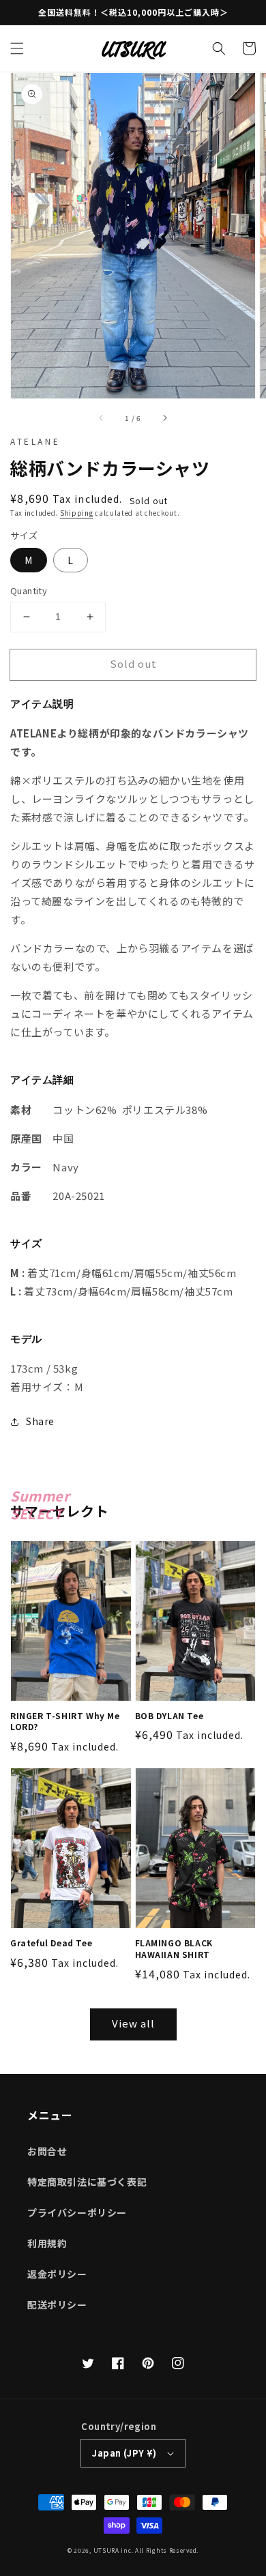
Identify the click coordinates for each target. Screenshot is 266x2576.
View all (133, 2023)
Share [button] (40, 1421)
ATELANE (35, 441)
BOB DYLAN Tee (169, 1716)
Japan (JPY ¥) (124, 2453)
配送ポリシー (57, 2304)
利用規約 (47, 2243)
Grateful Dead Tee (51, 1943)
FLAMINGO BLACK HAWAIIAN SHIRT (174, 1949)
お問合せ (47, 2151)
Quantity (29, 590)
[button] (17, 48)
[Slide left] (102, 418)
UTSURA (106, 2550)
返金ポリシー (57, 2274)
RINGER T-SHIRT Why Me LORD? (65, 1722)
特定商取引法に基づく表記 (87, 2182)
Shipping (77, 513)
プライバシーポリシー (77, 2212)
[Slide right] (164, 418)
